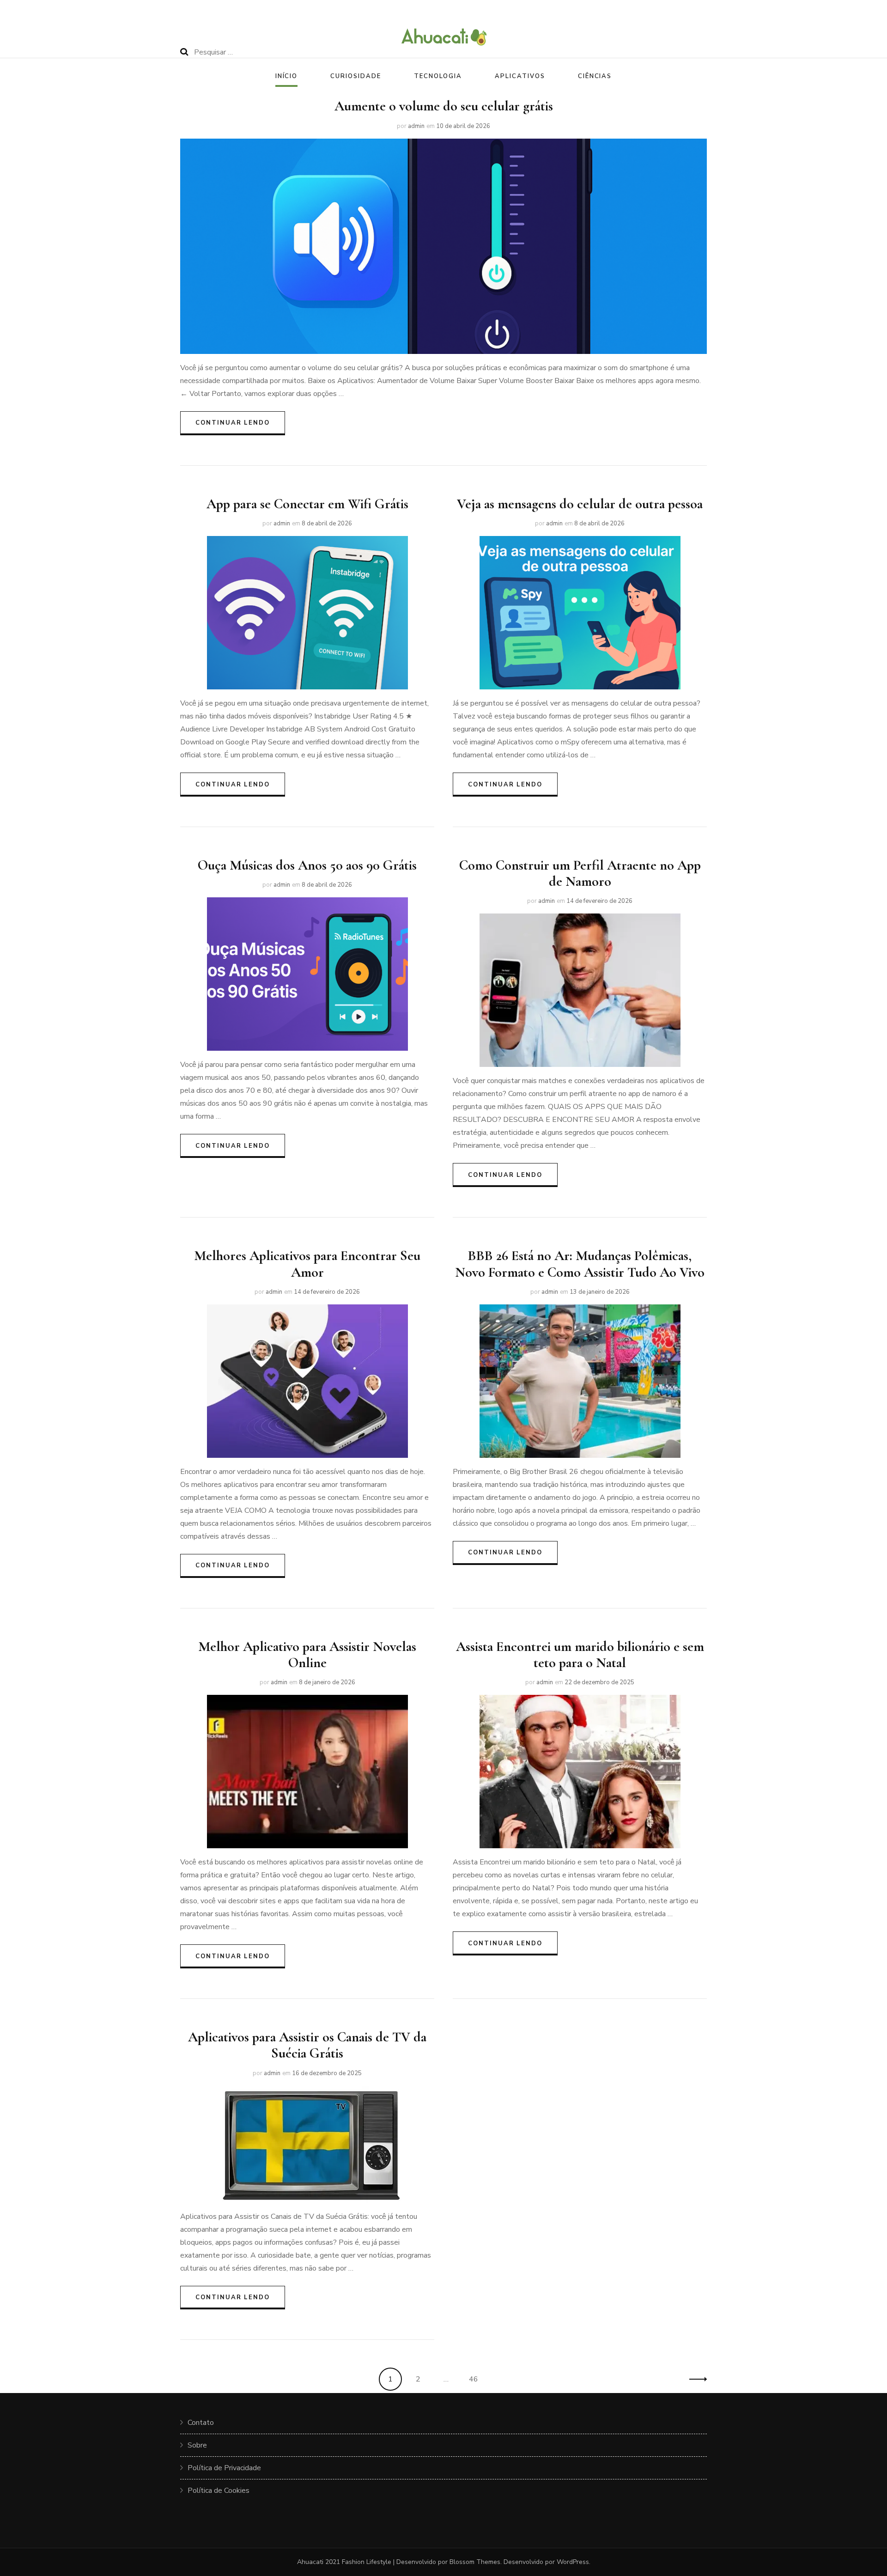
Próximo (695, 2379)
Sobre (197, 2445)
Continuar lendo (233, 423)
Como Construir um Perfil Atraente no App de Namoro (580, 873)
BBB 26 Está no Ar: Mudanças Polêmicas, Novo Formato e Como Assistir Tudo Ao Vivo (580, 1264)
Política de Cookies (219, 2491)
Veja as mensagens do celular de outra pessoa (580, 504)
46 (477, 2379)
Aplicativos (520, 76)
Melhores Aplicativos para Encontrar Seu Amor (307, 1264)
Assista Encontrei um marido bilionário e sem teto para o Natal (580, 1655)
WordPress (573, 2562)
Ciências (595, 76)
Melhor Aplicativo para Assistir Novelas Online (307, 1655)
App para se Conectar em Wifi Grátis (307, 504)
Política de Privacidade (224, 2468)
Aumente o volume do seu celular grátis (444, 106)
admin (416, 126)
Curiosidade (355, 76)
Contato (201, 2423)
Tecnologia (438, 76)
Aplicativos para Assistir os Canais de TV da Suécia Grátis (307, 2045)
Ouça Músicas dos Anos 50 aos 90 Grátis (307, 865)
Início (287, 76)
